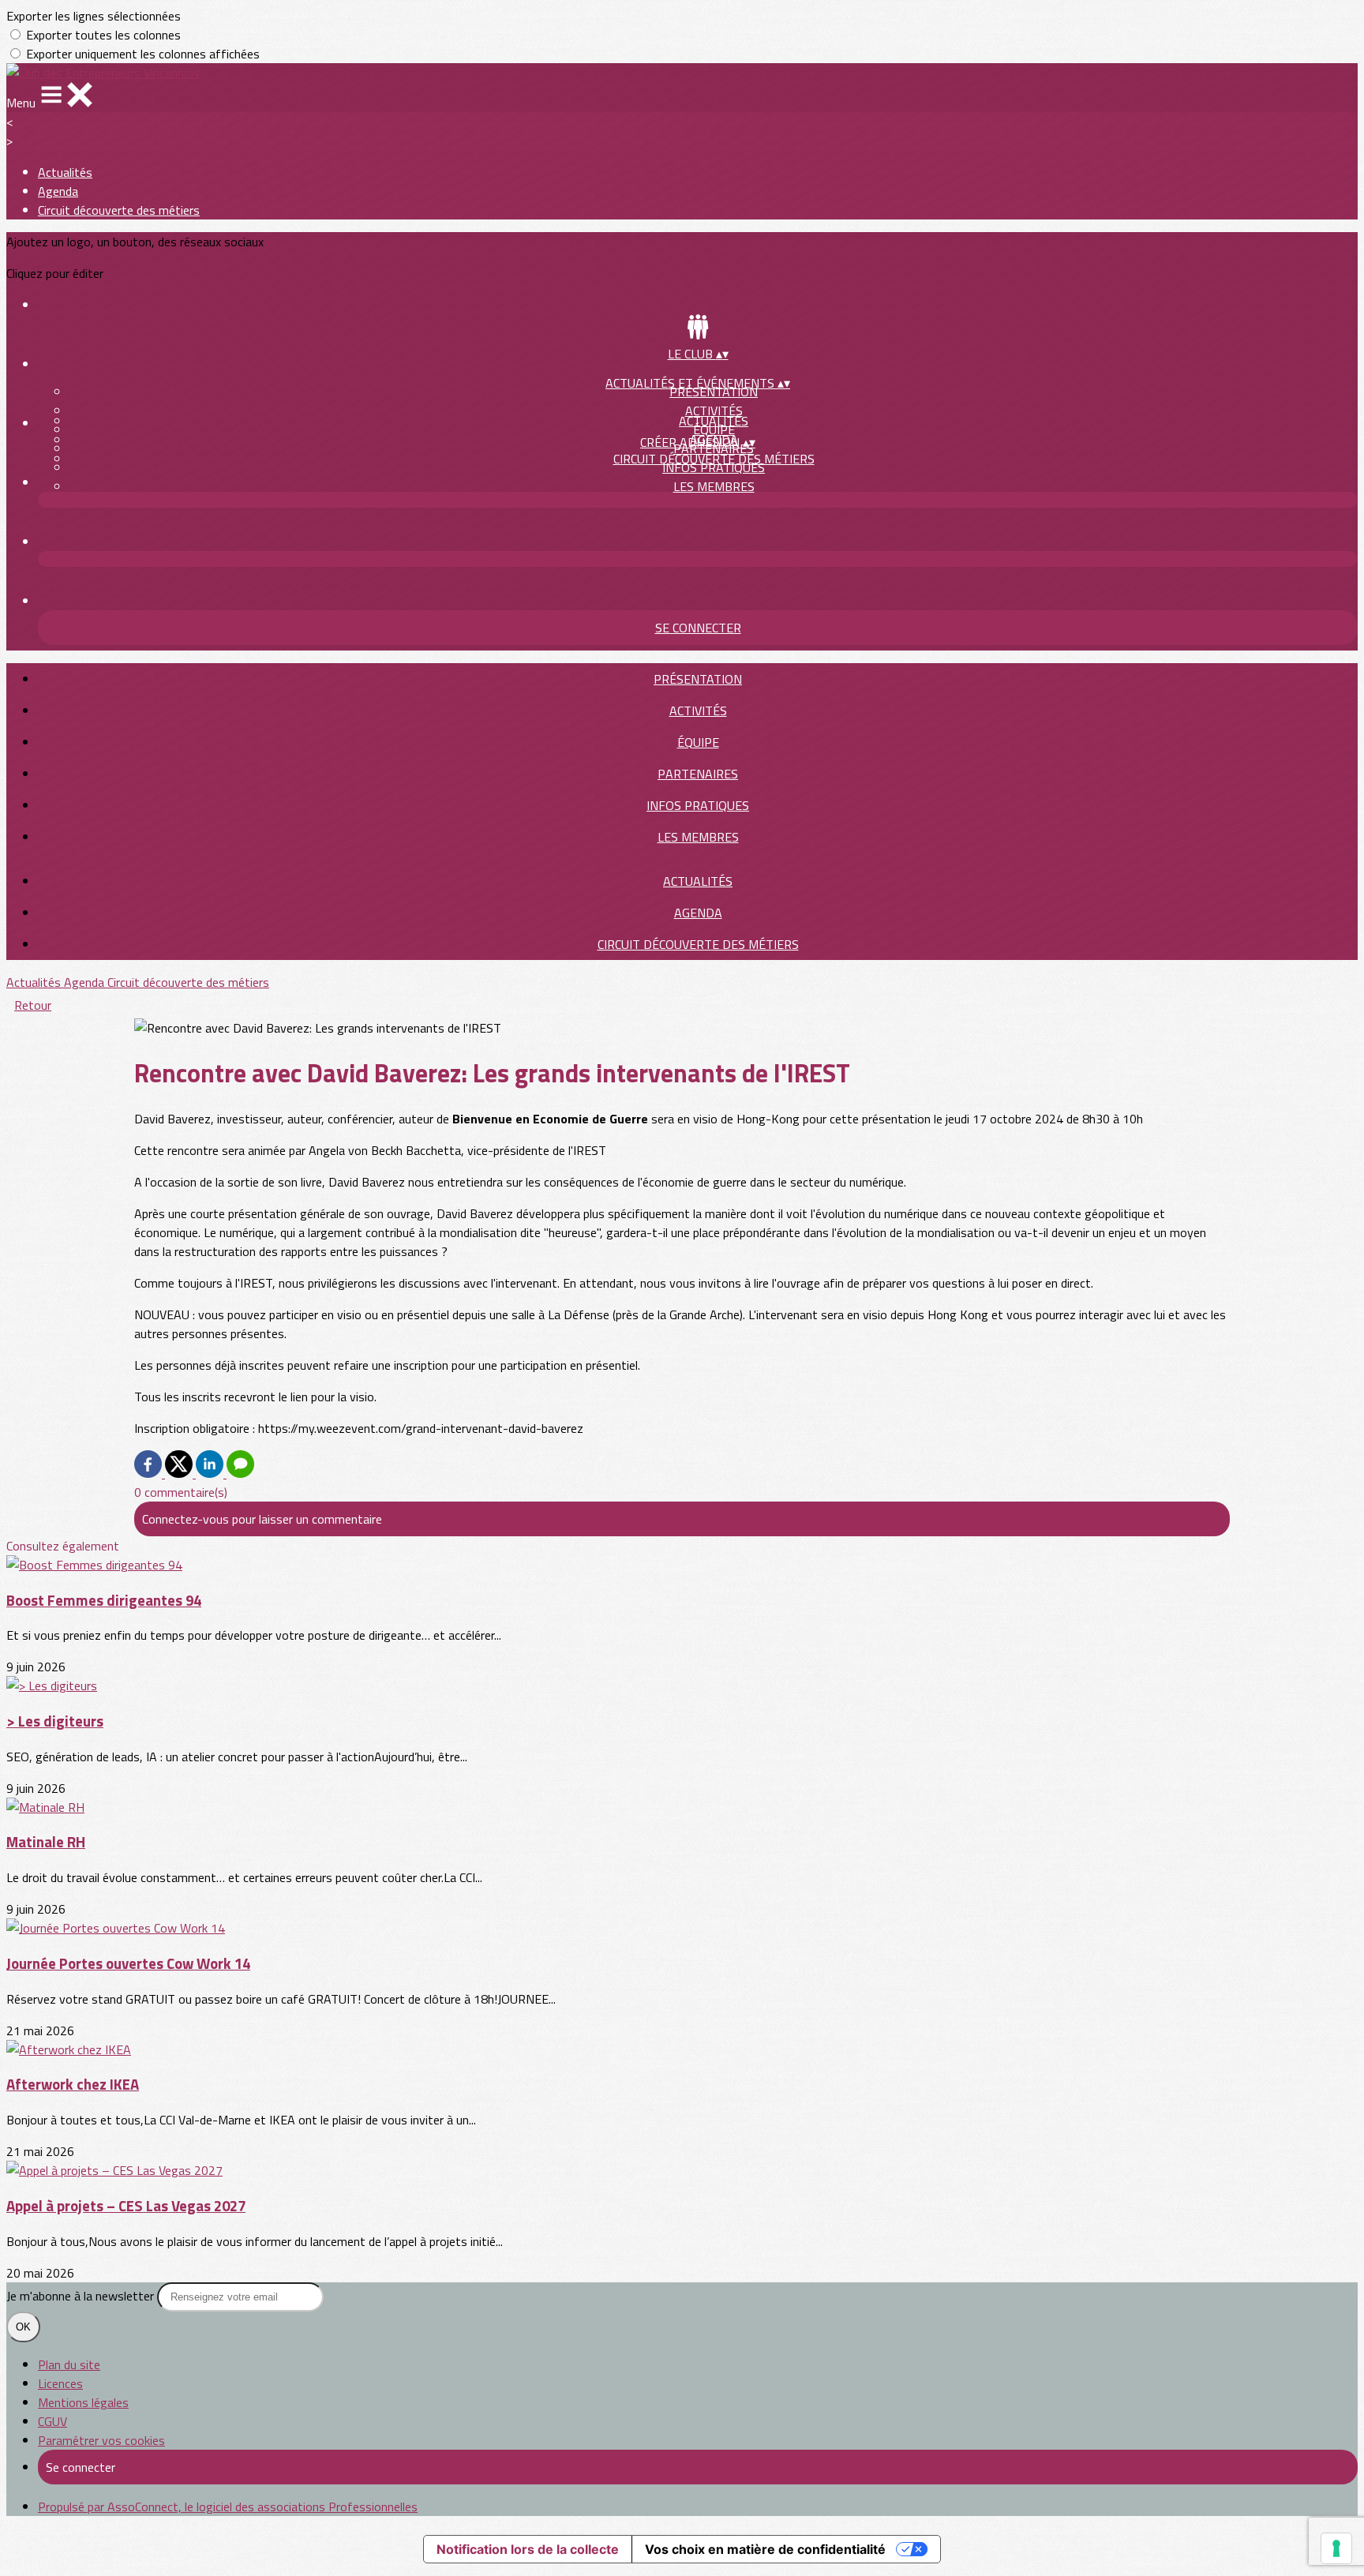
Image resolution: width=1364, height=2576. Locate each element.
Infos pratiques (698, 805)
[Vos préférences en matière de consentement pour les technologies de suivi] (1336, 2548)
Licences (60, 2383)
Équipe (698, 742)
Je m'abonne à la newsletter (82, 2296)
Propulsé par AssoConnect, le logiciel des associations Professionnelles (228, 2507)
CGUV (52, 2421)
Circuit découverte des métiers (119, 210)
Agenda (58, 191)
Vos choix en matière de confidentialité (765, 2549)
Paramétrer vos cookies (101, 2440)
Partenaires (698, 774)
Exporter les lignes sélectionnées (94, 16)
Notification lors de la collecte (528, 2549)
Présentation (698, 679)
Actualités (65, 172)
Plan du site (69, 2364)
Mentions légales (83, 2402)
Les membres (714, 486)
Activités (714, 411)
